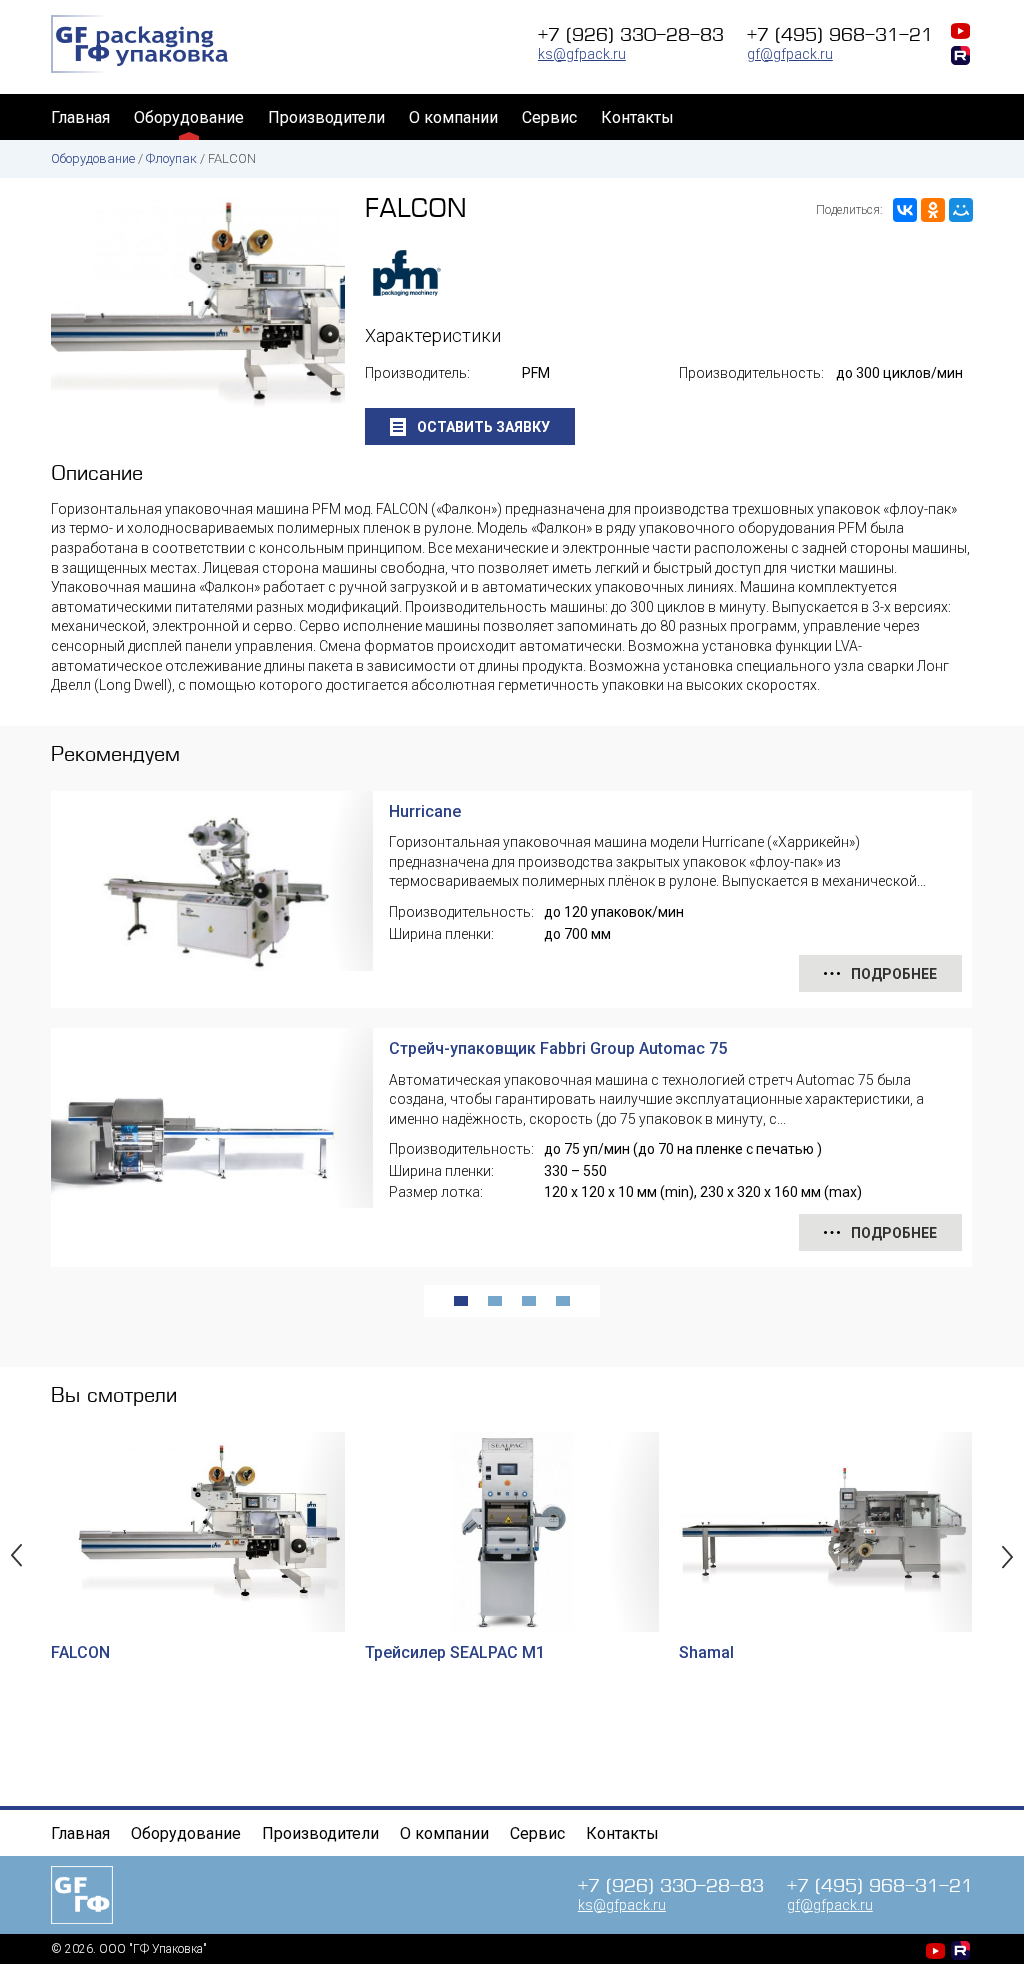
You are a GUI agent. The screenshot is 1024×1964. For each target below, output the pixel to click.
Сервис (549, 117)
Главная (80, 117)
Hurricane (425, 811)
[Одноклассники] (933, 210)
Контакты (637, 117)
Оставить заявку (482, 427)
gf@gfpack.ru (790, 54)
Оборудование (189, 117)
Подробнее (892, 974)
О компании (453, 117)
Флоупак (171, 158)
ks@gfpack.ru (582, 54)
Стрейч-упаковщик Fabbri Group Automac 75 (558, 1048)
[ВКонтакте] (905, 210)
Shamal (706, 1652)
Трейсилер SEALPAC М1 (455, 1652)
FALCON (80, 1652)
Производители (326, 117)
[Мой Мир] (961, 210)
